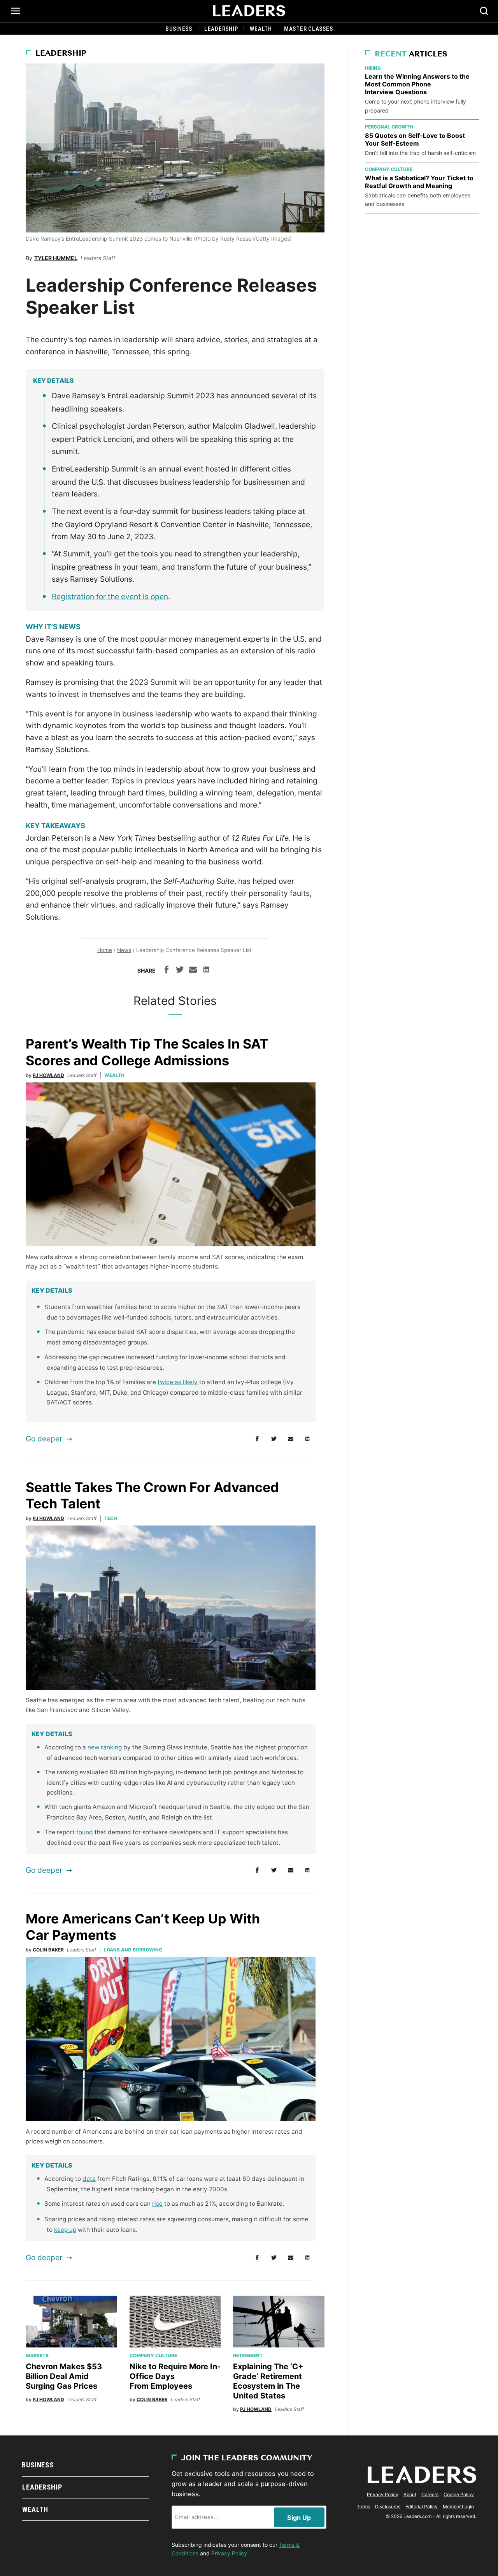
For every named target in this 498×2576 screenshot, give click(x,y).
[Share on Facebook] (167, 971)
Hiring (373, 68)
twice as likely (178, 1382)
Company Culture (153, 2355)
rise (157, 2204)
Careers (430, 2494)
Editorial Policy (422, 2506)
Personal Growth (389, 127)
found (85, 1832)
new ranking (105, 1747)
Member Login (458, 2506)
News (124, 950)
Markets (37, 2355)
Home (105, 950)
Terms (363, 2506)
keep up (65, 2230)
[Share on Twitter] (180, 971)
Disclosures (388, 2506)
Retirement (248, 2355)
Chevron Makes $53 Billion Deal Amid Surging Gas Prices (64, 2376)
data (89, 2179)
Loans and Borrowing (133, 1950)
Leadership (221, 29)
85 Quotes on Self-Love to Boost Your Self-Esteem (415, 139)
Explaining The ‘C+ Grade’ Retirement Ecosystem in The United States (268, 2381)
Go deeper (44, 1439)
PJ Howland (48, 1075)
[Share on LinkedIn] (206, 971)
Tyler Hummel (56, 258)
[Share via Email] (193, 971)
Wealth (261, 29)
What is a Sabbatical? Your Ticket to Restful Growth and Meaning (419, 182)
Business (179, 29)
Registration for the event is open (110, 596)
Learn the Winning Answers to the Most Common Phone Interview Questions (417, 84)
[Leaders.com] (249, 11)
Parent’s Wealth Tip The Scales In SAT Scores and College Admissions (147, 1052)
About (410, 2494)
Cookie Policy (459, 2494)
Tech (111, 1518)
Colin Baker (48, 1950)
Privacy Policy (229, 2553)
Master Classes (309, 29)
